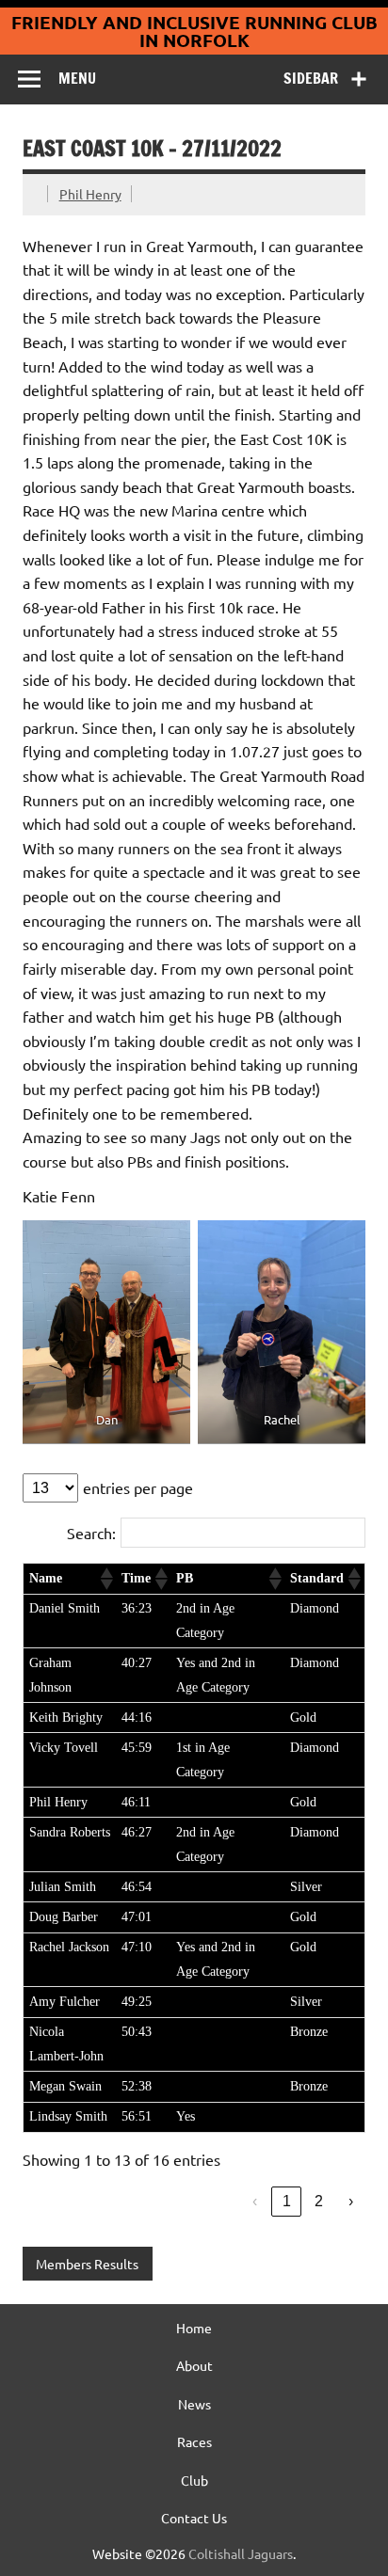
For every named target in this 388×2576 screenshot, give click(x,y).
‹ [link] (255, 2201)
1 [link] (287, 2201)
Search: (91, 1533)
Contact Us (194, 2518)
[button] (105, 1579)
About (194, 2365)
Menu (77, 78)
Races (194, 2441)
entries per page (138, 1487)
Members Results (87, 2264)
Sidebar (311, 78)
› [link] (351, 2201)
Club (194, 2480)
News (194, 2404)
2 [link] (319, 2201)
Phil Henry (90, 194)
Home (194, 2328)
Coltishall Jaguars (241, 2553)
